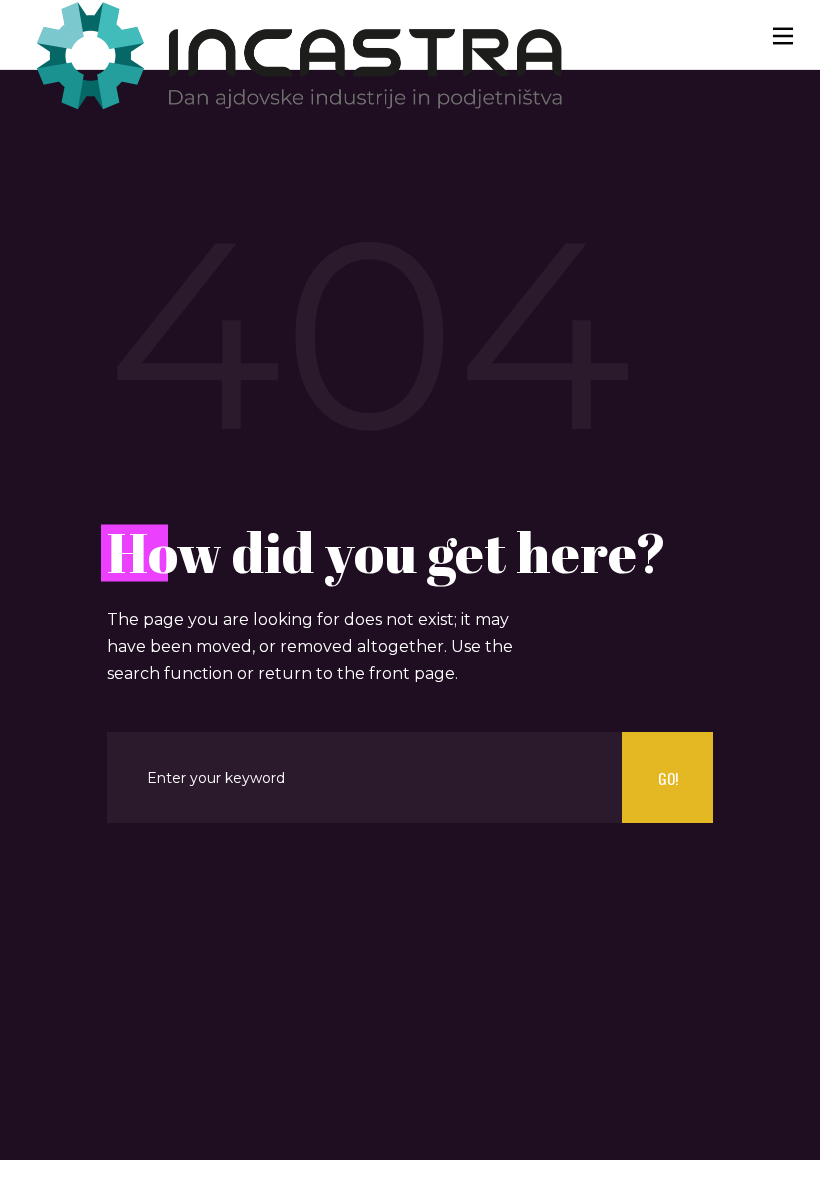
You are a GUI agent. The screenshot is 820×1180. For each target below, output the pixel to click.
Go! (668, 778)
